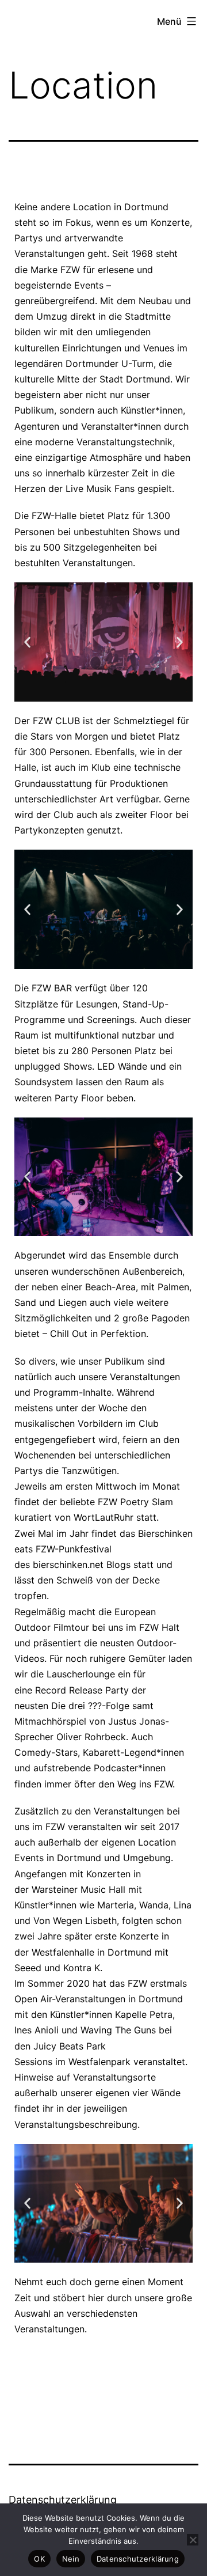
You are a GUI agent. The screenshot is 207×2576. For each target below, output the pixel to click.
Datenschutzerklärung (63, 2500)
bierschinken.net (68, 1564)
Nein (71, 2559)
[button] (27, 642)
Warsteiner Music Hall (78, 1889)
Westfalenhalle (63, 1952)
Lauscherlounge (81, 1674)
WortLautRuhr (103, 1517)
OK (39, 2559)
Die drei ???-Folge (90, 1706)
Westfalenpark (99, 2062)
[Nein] (193, 2540)
